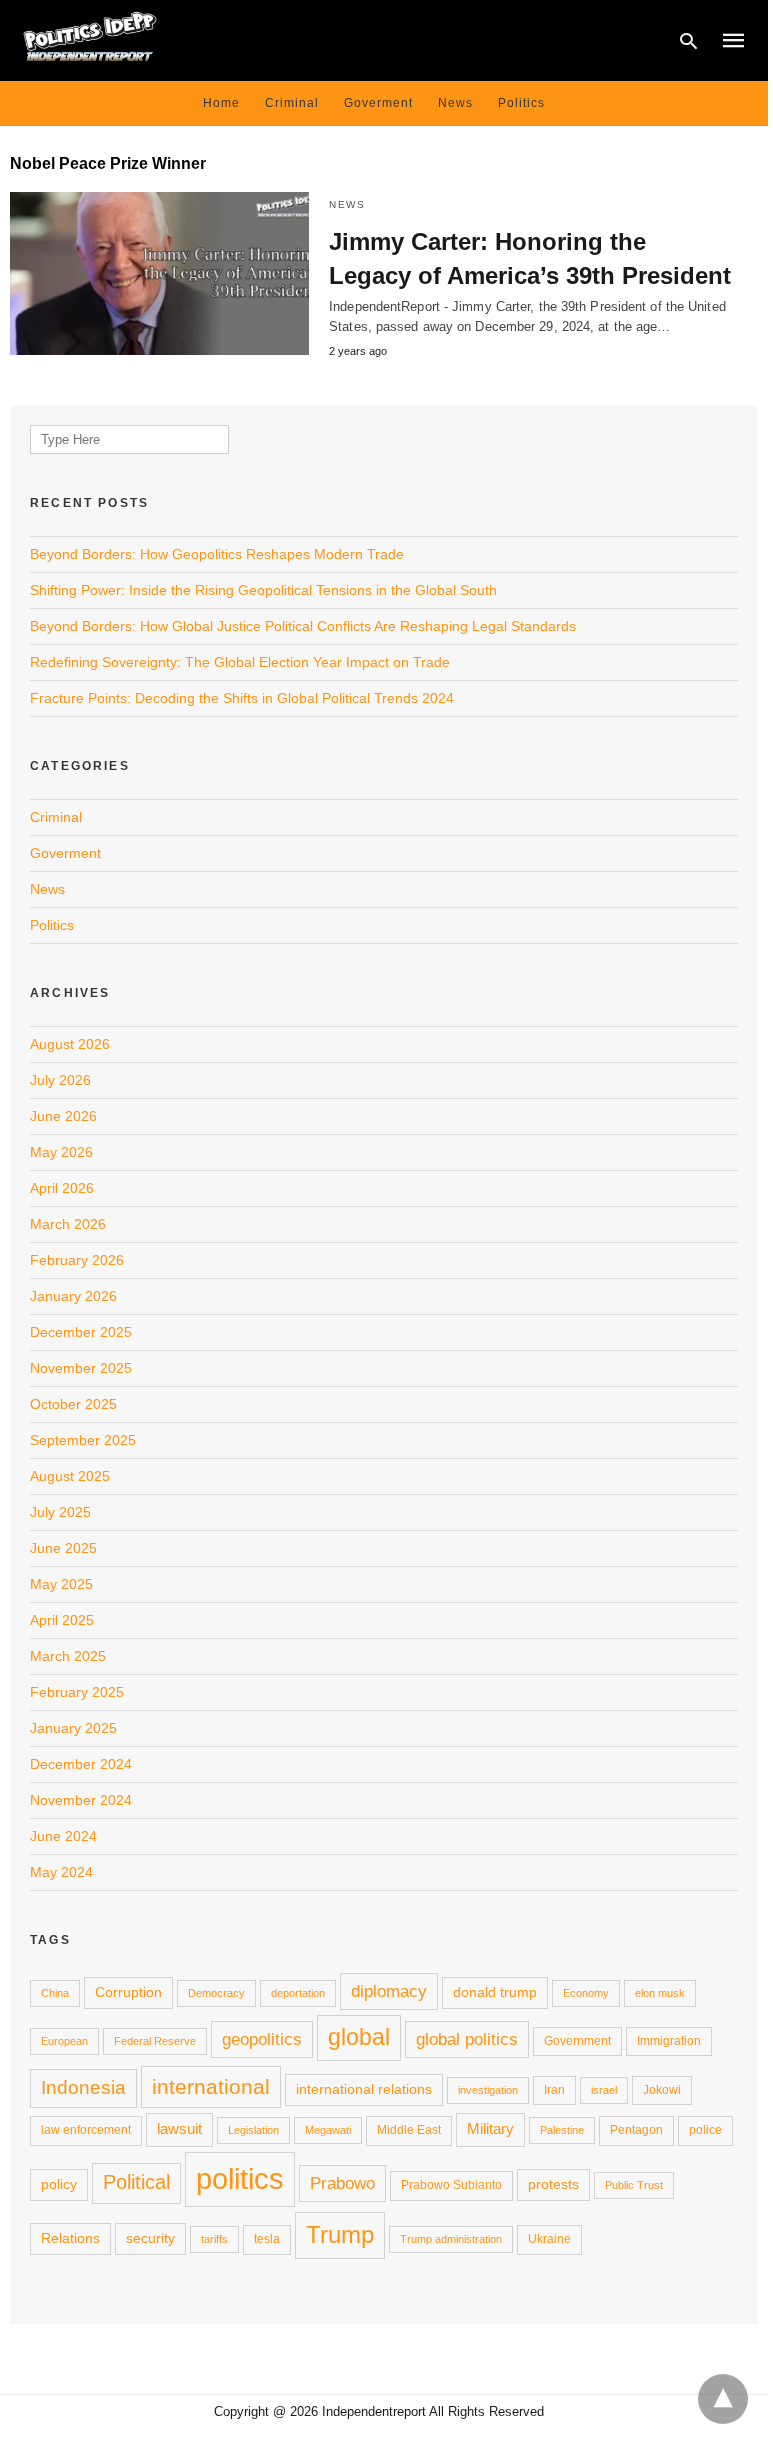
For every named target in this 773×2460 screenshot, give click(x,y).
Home (221, 103)
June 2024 (63, 1836)
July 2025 (60, 1512)
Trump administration (451, 2239)
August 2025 (70, 1476)
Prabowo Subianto (451, 2185)
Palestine (562, 2130)
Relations (70, 2238)
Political (136, 2182)
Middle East (409, 2130)
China (55, 1993)
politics (240, 2178)
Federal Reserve (155, 2041)
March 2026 (68, 1224)
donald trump (495, 1992)
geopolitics (262, 2039)
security (150, 2238)
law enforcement (86, 2130)
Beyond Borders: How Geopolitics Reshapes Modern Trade (217, 554)
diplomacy (389, 1991)
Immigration (669, 2041)
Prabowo (342, 2183)
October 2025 (73, 1404)
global (359, 2037)
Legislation (253, 2130)
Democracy (216, 1993)
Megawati (328, 2130)
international (211, 2086)
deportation (298, 1993)
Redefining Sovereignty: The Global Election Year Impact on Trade (240, 662)
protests (553, 2184)
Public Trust (634, 2185)
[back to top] (723, 2399)
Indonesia (83, 2087)
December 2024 (81, 1764)
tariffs (214, 2239)
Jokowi (662, 2090)
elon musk (660, 1993)
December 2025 (81, 1332)
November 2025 (81, 1368)
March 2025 (68, 1656)
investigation (488, 2090)
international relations (364, 2089)
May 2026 (61, 1152)
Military (490, 2128)
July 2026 (60, 1080)
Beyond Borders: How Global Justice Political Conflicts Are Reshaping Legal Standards (303, 626)
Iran (554, 2090)
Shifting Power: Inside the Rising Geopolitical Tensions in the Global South (263, 590)
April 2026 (62, 1188)
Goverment (378, 103)
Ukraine (549, 2239)
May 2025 (61, 1584)
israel (604, 2090)
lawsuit (179, 2128)
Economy (586, 1993)
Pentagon (636, 2130)
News (455, 103)
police (705, 2130)
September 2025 (83, 1440)
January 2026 (73, 1296)
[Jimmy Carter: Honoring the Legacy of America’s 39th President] (159, 273)
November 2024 (81, 1800)
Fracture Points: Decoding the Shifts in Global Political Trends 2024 (242, 698)
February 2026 (77, 1260)
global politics (467, 2039)
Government (577, 2041)
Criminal (292, 103)
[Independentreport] (90, 38)
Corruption (128, 1992)
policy (59, 2184)
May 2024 (61, 1872)
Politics (521, 103)
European (64, 2041)
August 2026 (70, 1044)
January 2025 (73, 1728)
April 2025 (62, 1620)
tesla (267, 2239)
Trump (340, 2234)
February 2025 (77, 1692)
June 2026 (63, 1116)
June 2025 (63, 1548)
